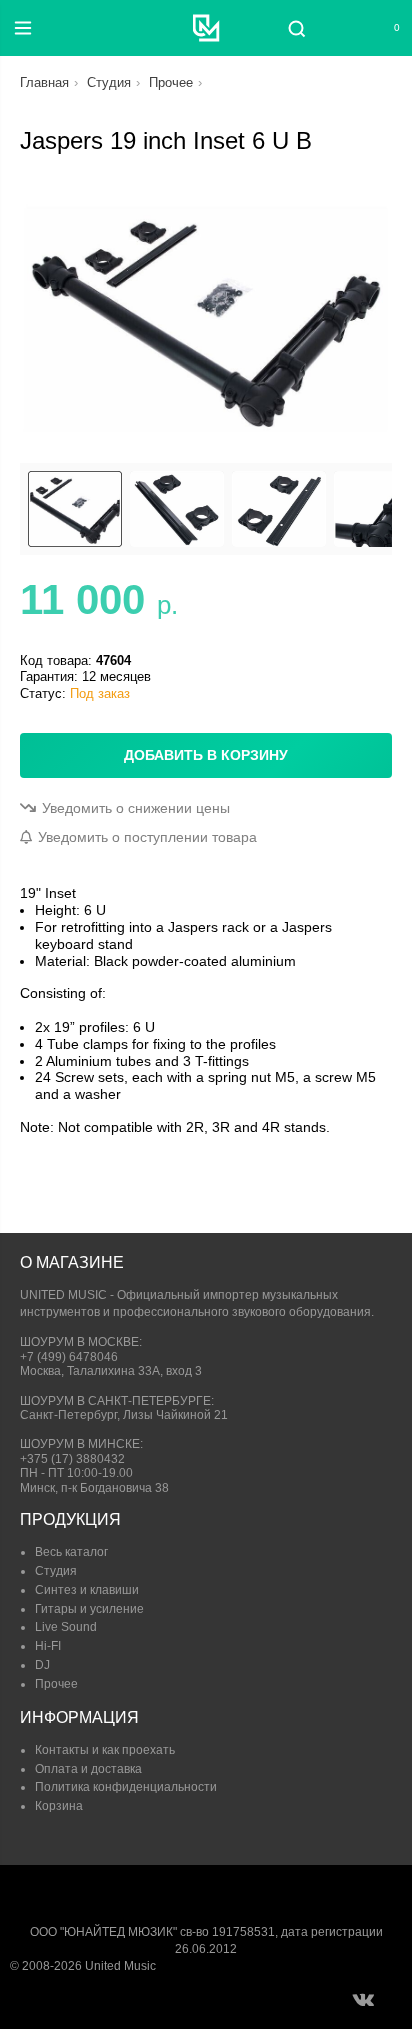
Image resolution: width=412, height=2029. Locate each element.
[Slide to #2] (279, 509)
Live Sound (66, 1627)
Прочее (171, 82)
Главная (44, 82)
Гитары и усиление (89, 1609)
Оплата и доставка (88, 1769)
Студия (109, 82)
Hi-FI (48, 1646)
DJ (42, 1665)
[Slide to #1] (75, 509)
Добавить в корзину (206, 755)
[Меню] (23, 28)
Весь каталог (71, 1552)
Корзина (59, 1806)
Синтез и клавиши (87, 1590)
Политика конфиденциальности (126, 1787)
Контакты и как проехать (105, 1750)
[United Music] (206, 28)
